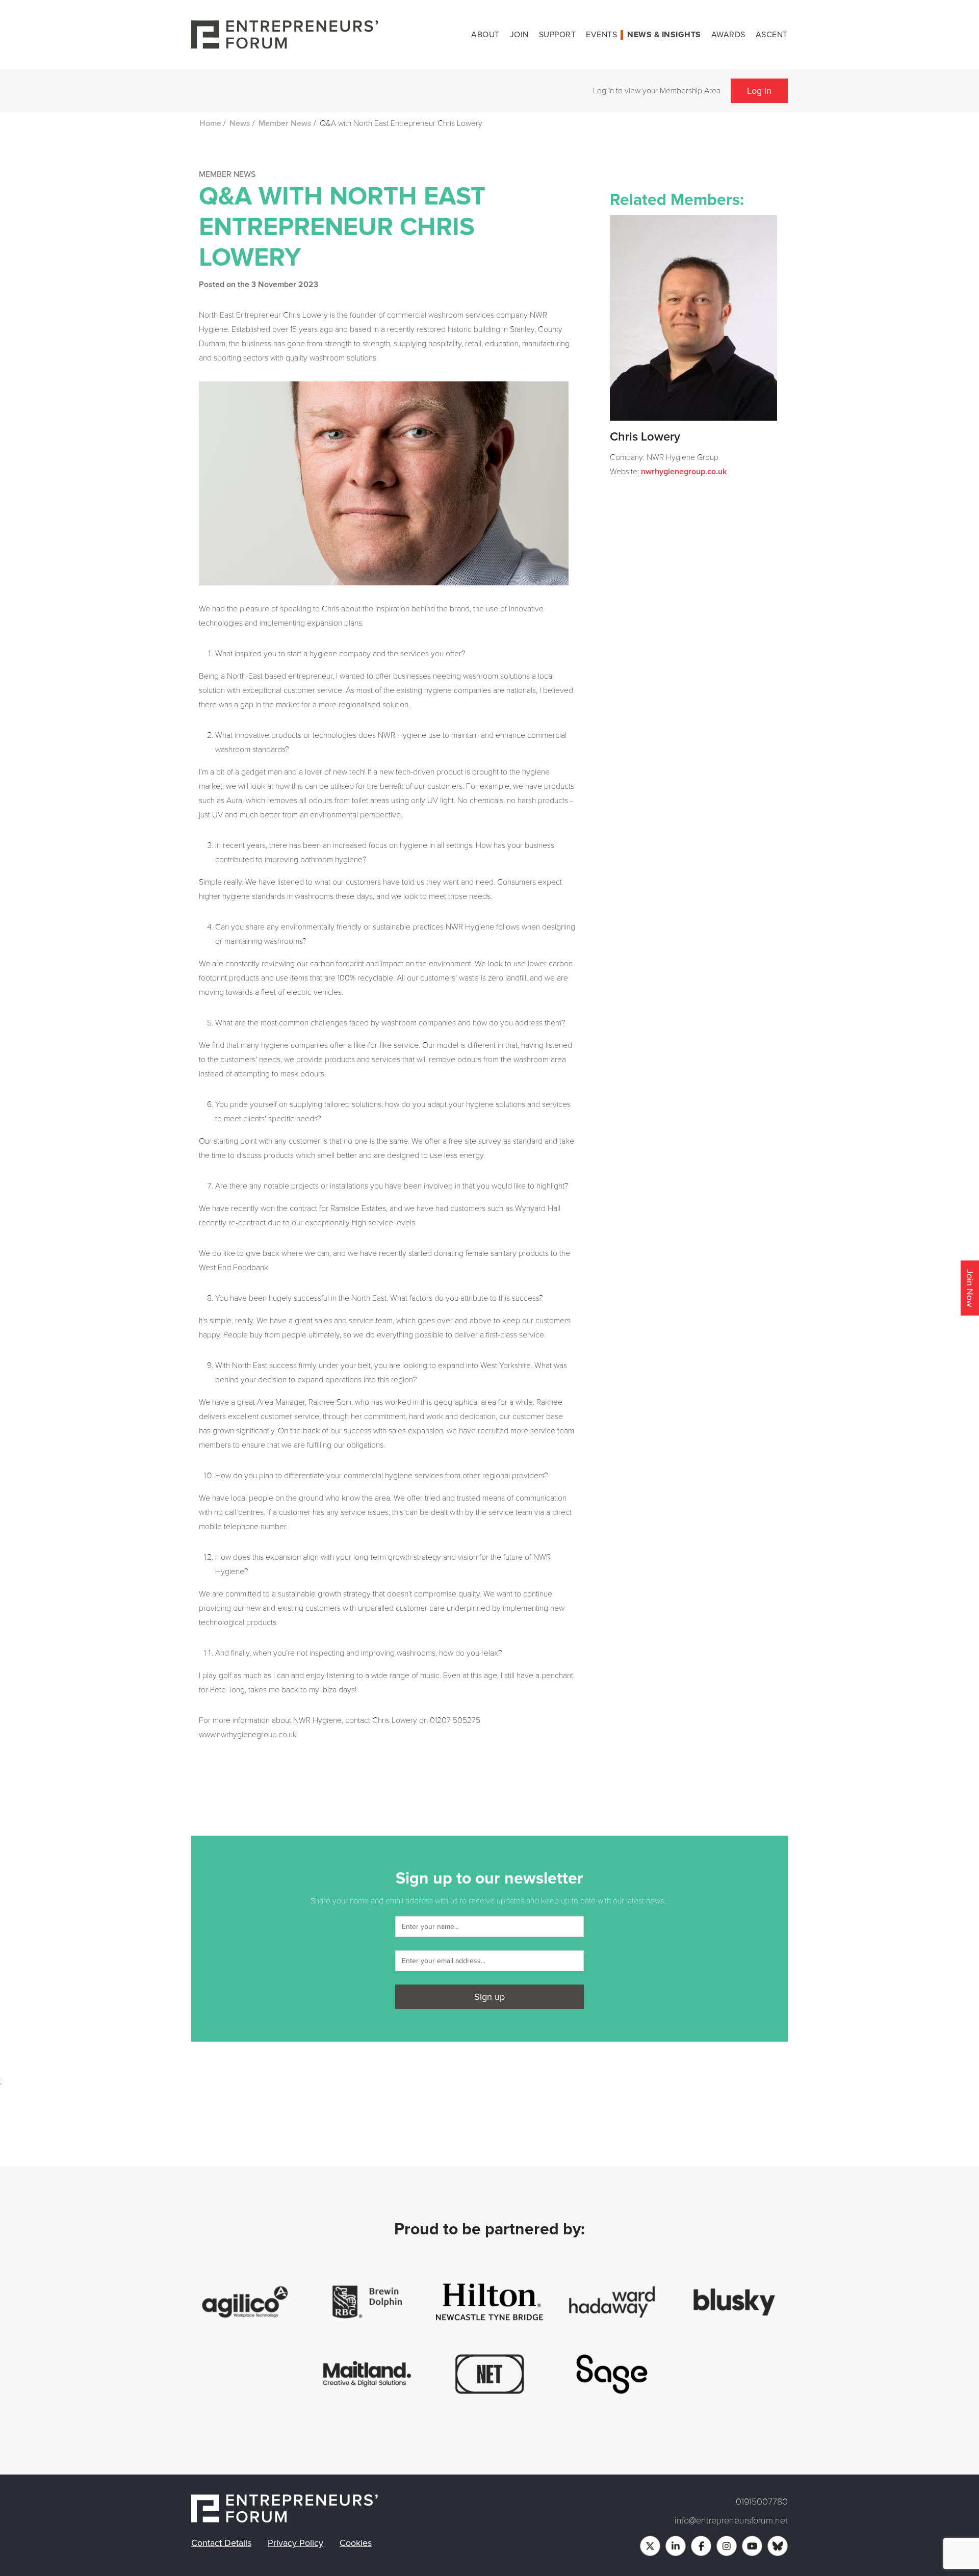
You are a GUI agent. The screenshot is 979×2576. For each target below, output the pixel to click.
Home (210, 123)
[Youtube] (752, 2546)
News (240, 123)
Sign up (489, 1997)
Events (601, 35)
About (485, 35)
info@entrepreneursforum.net (731, 2520)
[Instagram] (727, 2546)
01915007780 (762, 2502)
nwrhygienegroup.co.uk (684, 472)
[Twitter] (650, 2546)
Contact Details (221, 2543)
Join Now (970, 1288)
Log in (759, 91)
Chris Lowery (645, 437)
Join (519, 35)
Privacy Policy (295, 2543)
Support (558, 35)
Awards (728, 35)
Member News (285, 123)
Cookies (356, 2543)
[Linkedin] (676, 2546)
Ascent (772, 35)
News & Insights (664, 35)
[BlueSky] (778, 2546)
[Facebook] (701, 2546)
